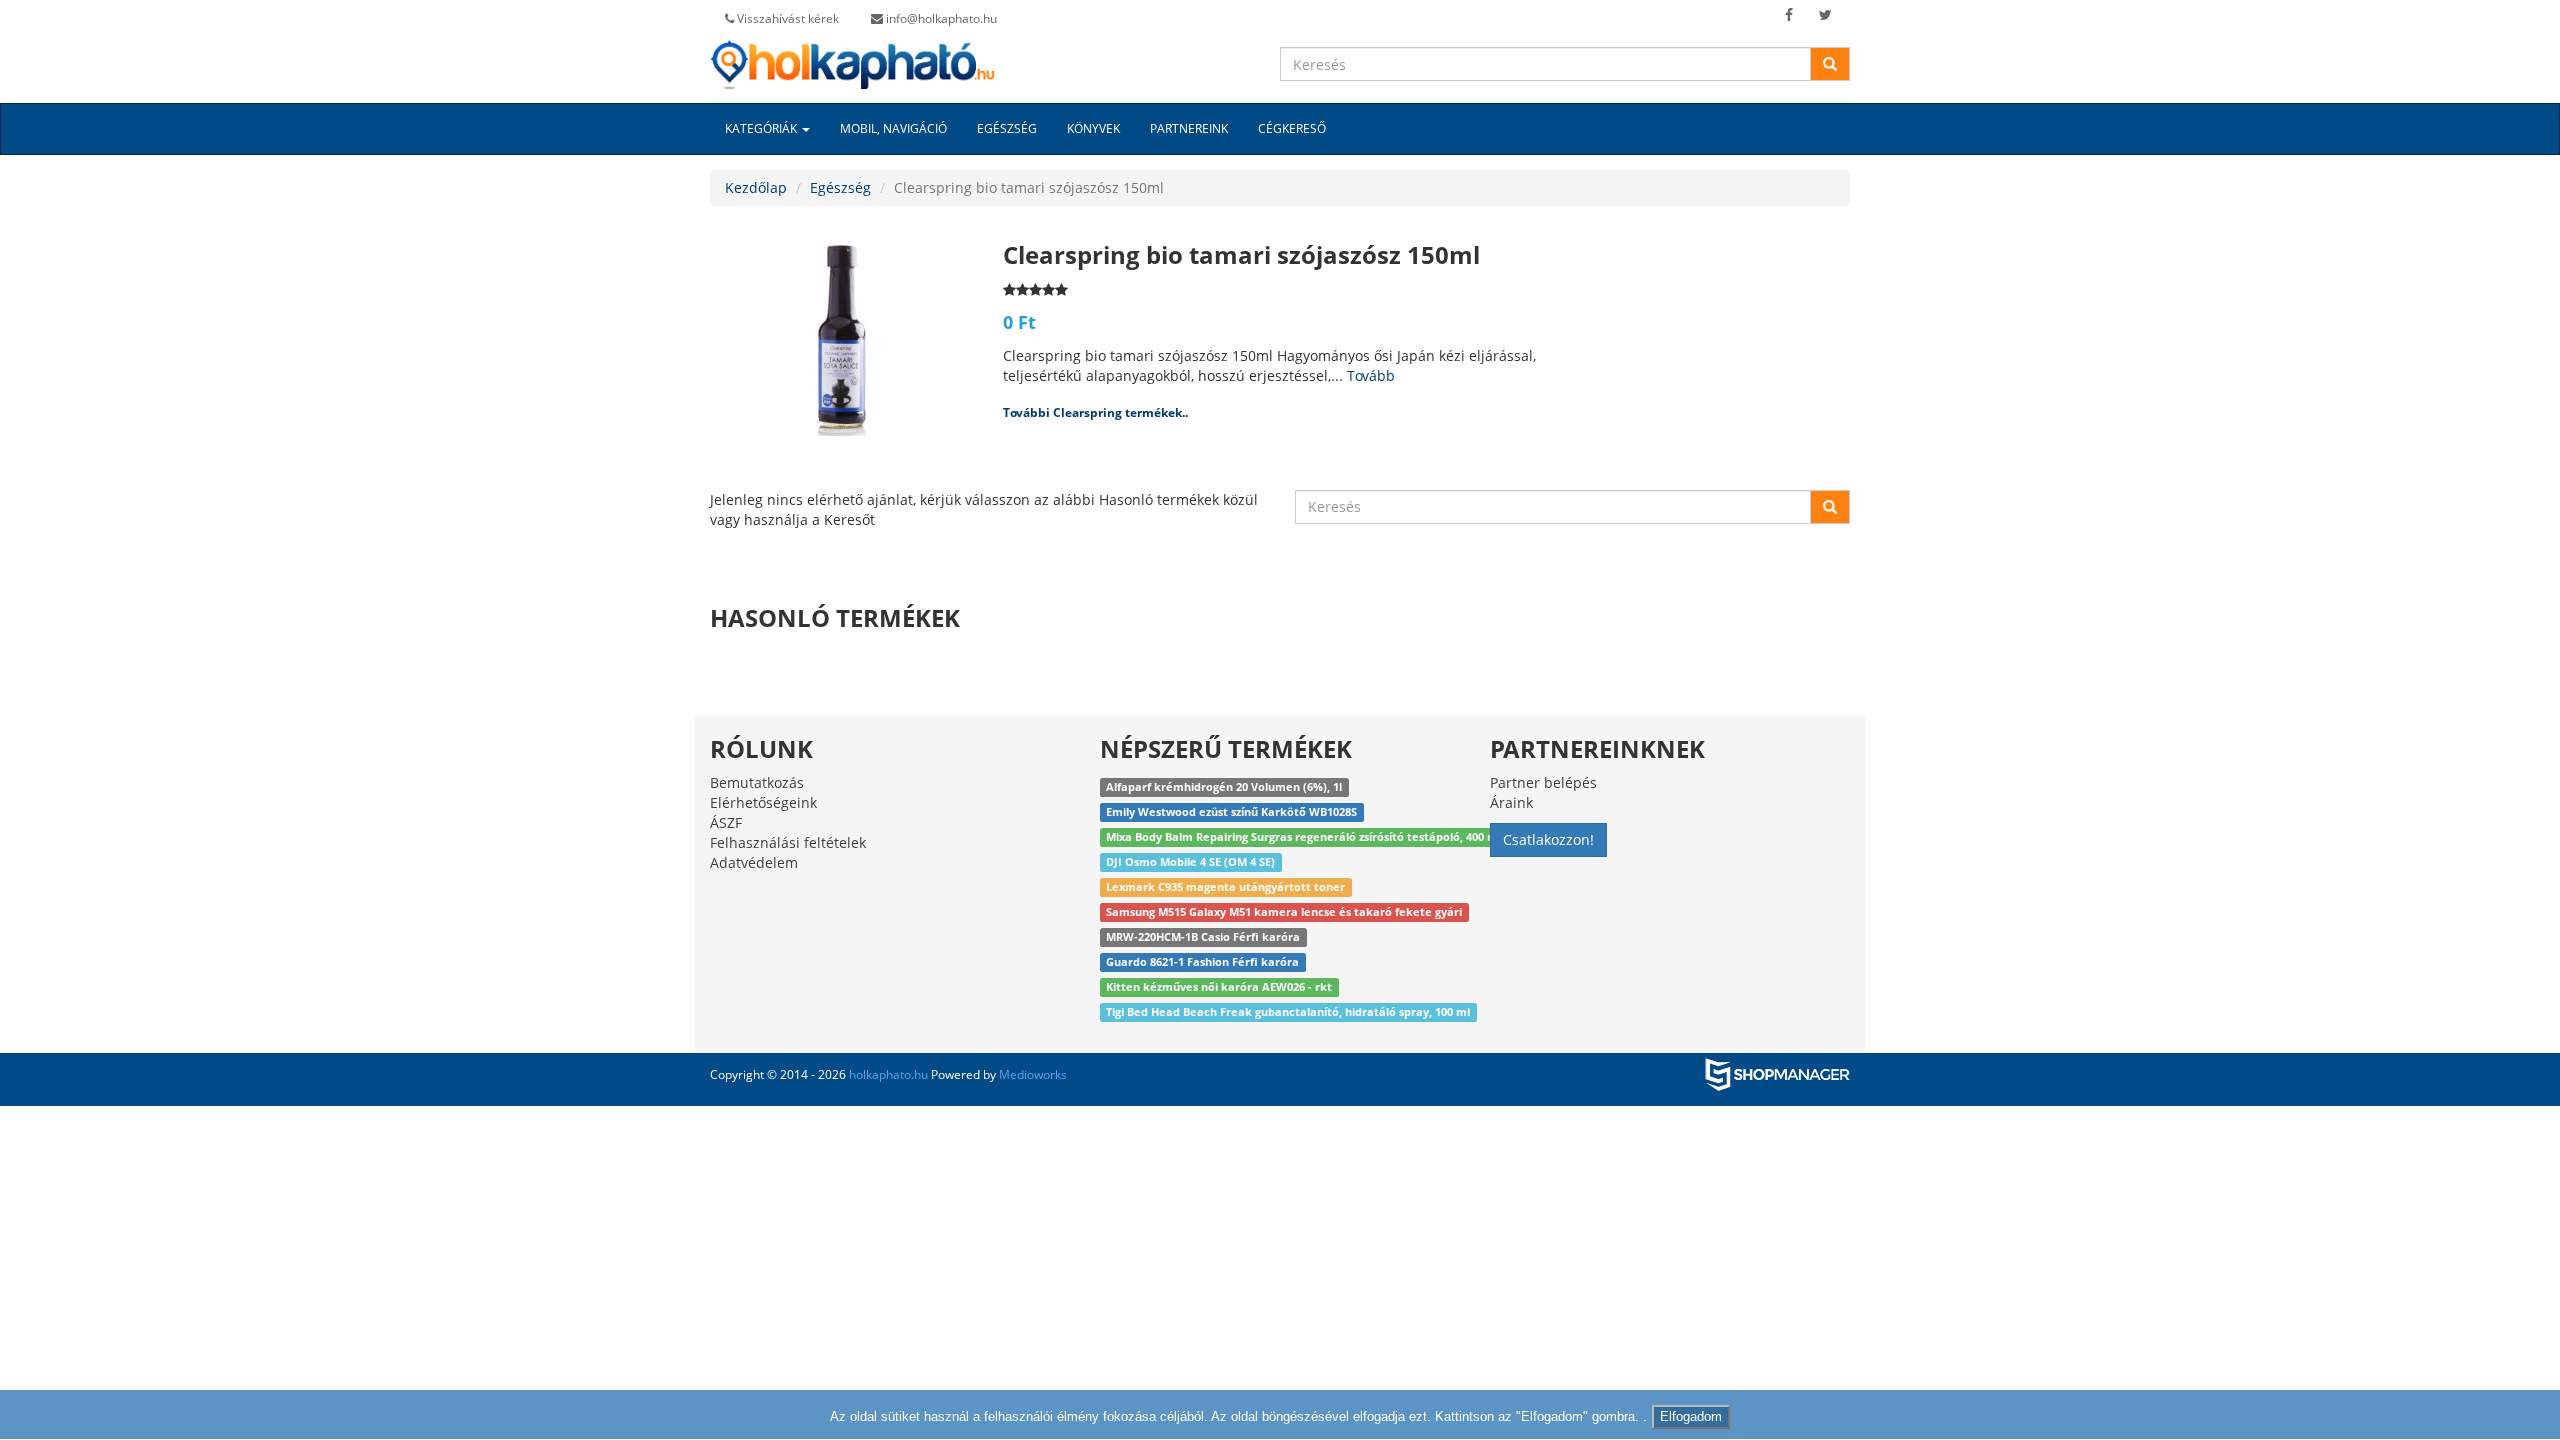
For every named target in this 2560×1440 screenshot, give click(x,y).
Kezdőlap (756, 187)
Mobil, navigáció (893, 128)
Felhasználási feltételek (788, 842)
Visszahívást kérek (786, 18)
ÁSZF (726, 822)
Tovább (1371, 375)
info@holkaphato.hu (940, 18)
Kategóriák (762, 128)
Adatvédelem (754, 862)
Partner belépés (1543, 782)
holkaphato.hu (888, 1074)
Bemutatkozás (757, 782)
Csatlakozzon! (1548, 839)
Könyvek (1093, 128)
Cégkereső (1292, 128)
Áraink (1511, 802)
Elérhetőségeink (763, 802)
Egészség (1007, 128)
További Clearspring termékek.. (1095, 412)
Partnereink (1189, 128)
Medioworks (1033, 1074)
